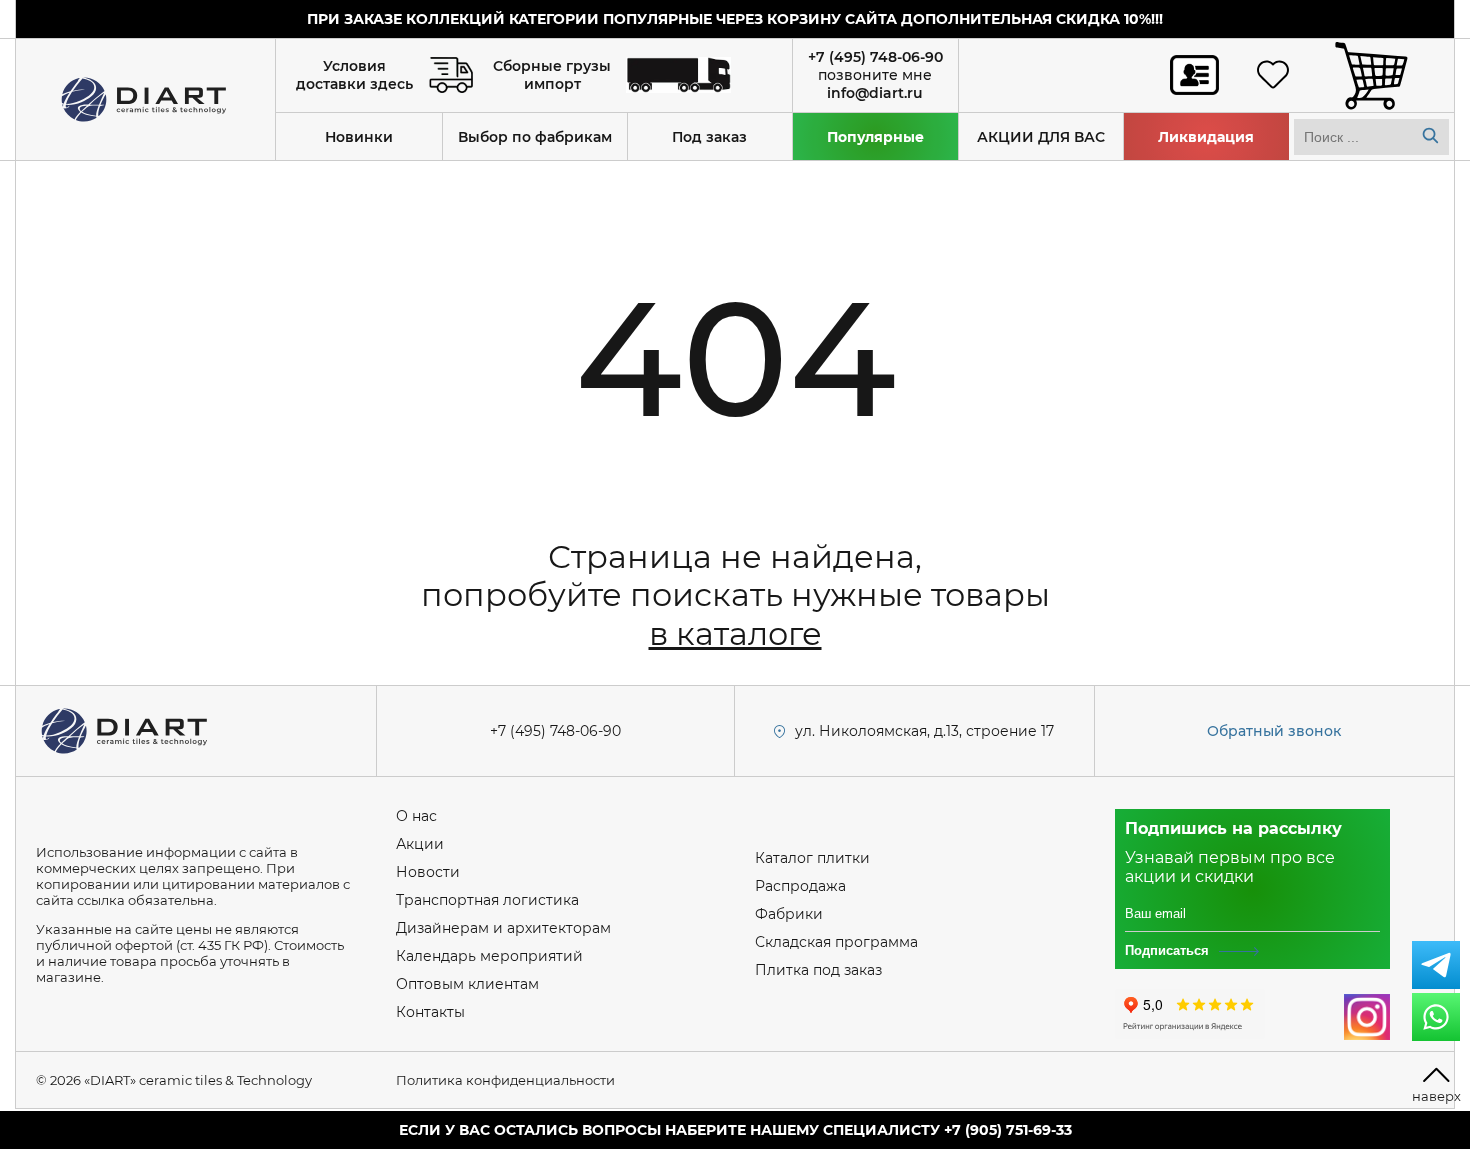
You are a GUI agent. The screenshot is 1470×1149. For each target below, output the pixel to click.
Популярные (875, 137)
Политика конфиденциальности (505, 1080)
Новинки (359, 137)
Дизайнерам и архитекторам (503, 928)
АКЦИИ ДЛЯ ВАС (1041, 137)
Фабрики (789, 914)
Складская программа (836, 942)
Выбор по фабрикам (535, 137)
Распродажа (800, 886)
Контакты (430, 1012)
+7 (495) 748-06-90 (875, 57)
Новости (428, 872)
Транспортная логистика (487, 900)
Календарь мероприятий (489, 956)
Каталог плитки (812, 858)
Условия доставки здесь (354, 75)
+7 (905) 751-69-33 (1008, 1130)
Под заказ (709, 137)
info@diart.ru (875, 93)
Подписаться (1167, 950)
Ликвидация (1206, 137)
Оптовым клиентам (467, 984)
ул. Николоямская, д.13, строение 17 (924, 731)
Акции (420, 844)
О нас (416, 816)
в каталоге (735, 633)
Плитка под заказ (818, 970)
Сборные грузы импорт (552, 75)
